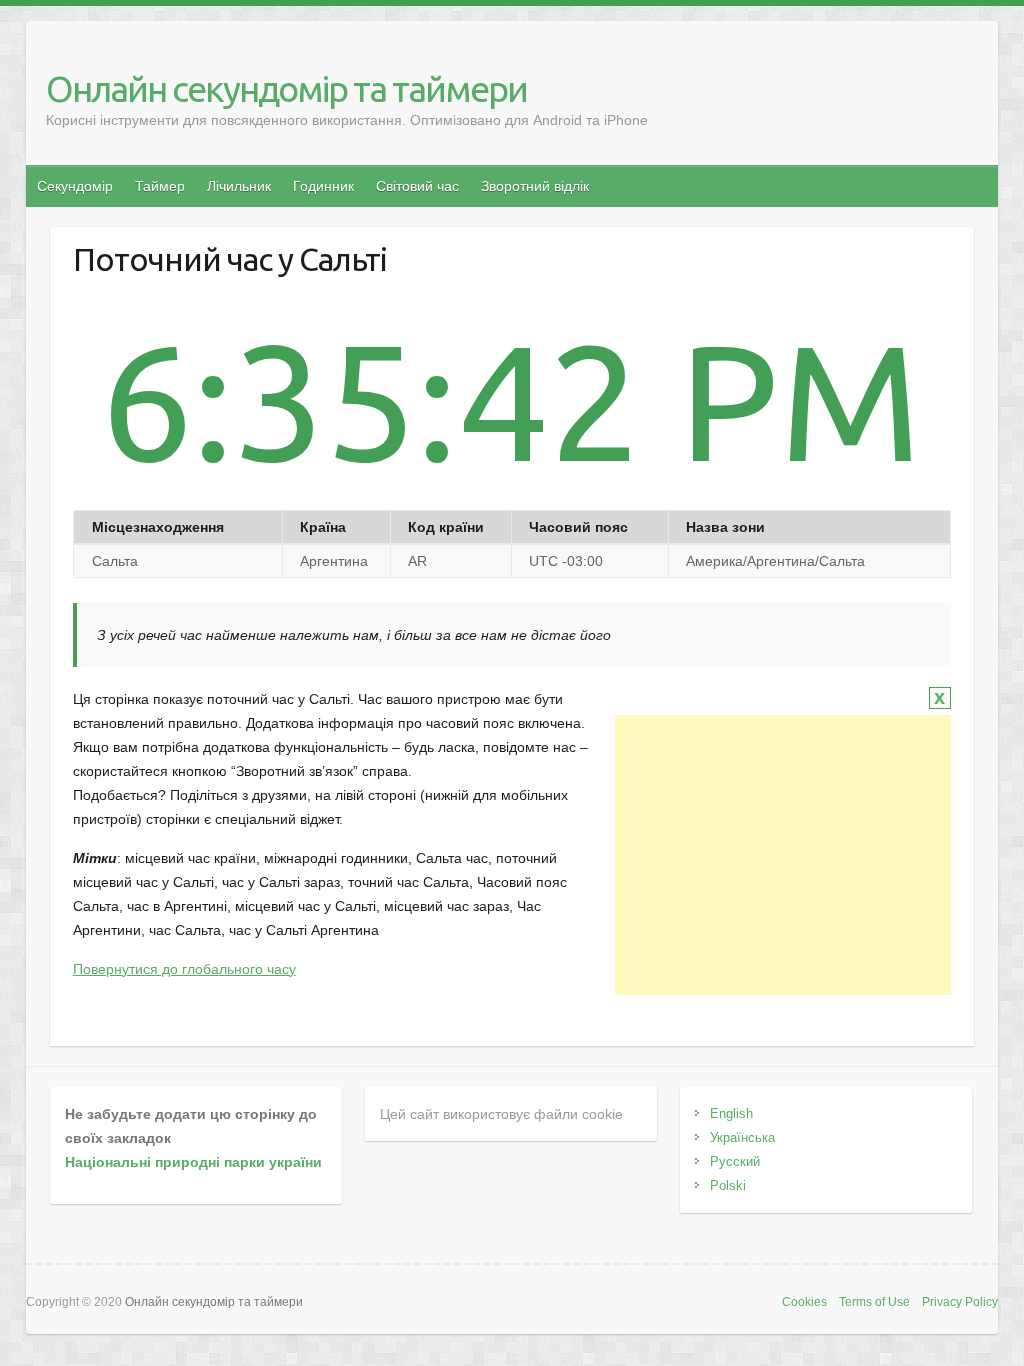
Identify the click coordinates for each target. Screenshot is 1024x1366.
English (731, 1113)
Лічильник (239, 186)
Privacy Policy (960, 1302)
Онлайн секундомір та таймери (286, 88)
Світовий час (417, 186)
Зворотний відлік (535, 186)
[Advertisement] (783, 855)
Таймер (160, 186)
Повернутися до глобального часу (184, 969)
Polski (728, 1185)
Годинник (323, 186)
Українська (742, 1137)
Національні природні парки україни (193, 1162)
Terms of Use (874, 1302)
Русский (735, 1161)
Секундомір (75, 186)
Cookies (804, 1302)
